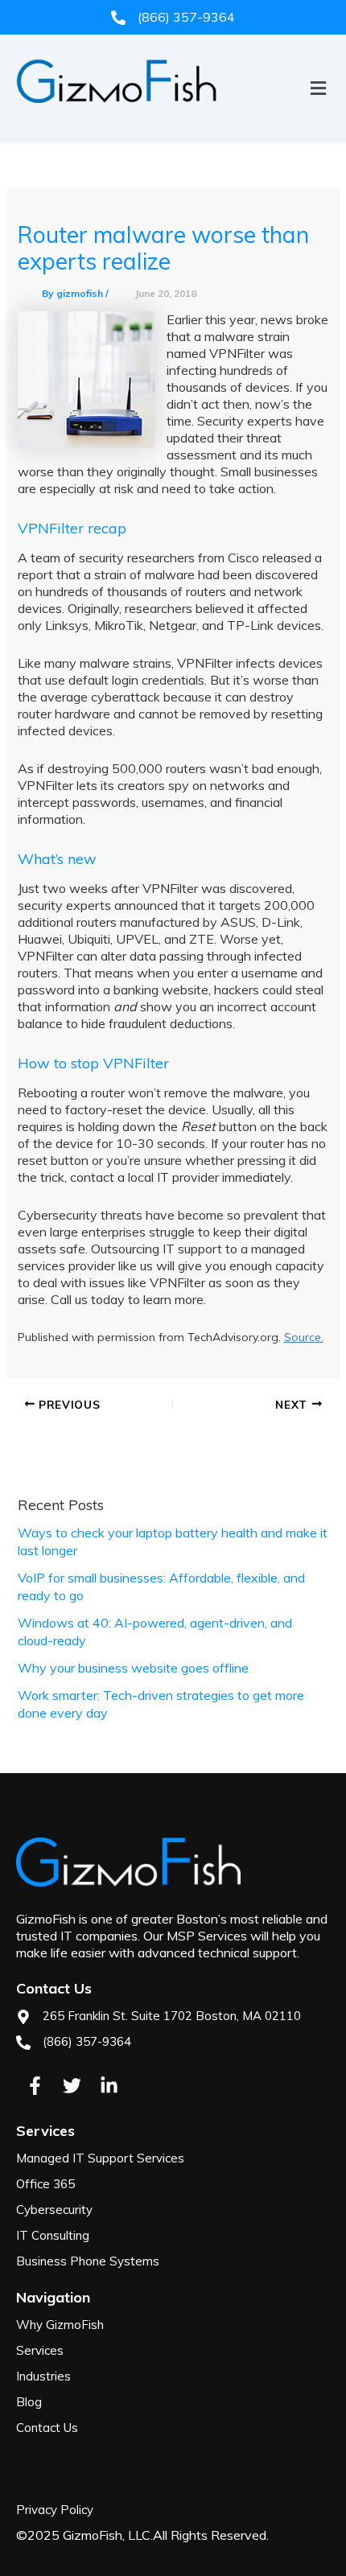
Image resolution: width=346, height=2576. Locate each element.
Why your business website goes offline (133, 1668)
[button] (173, 115)
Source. (304, 1337)
